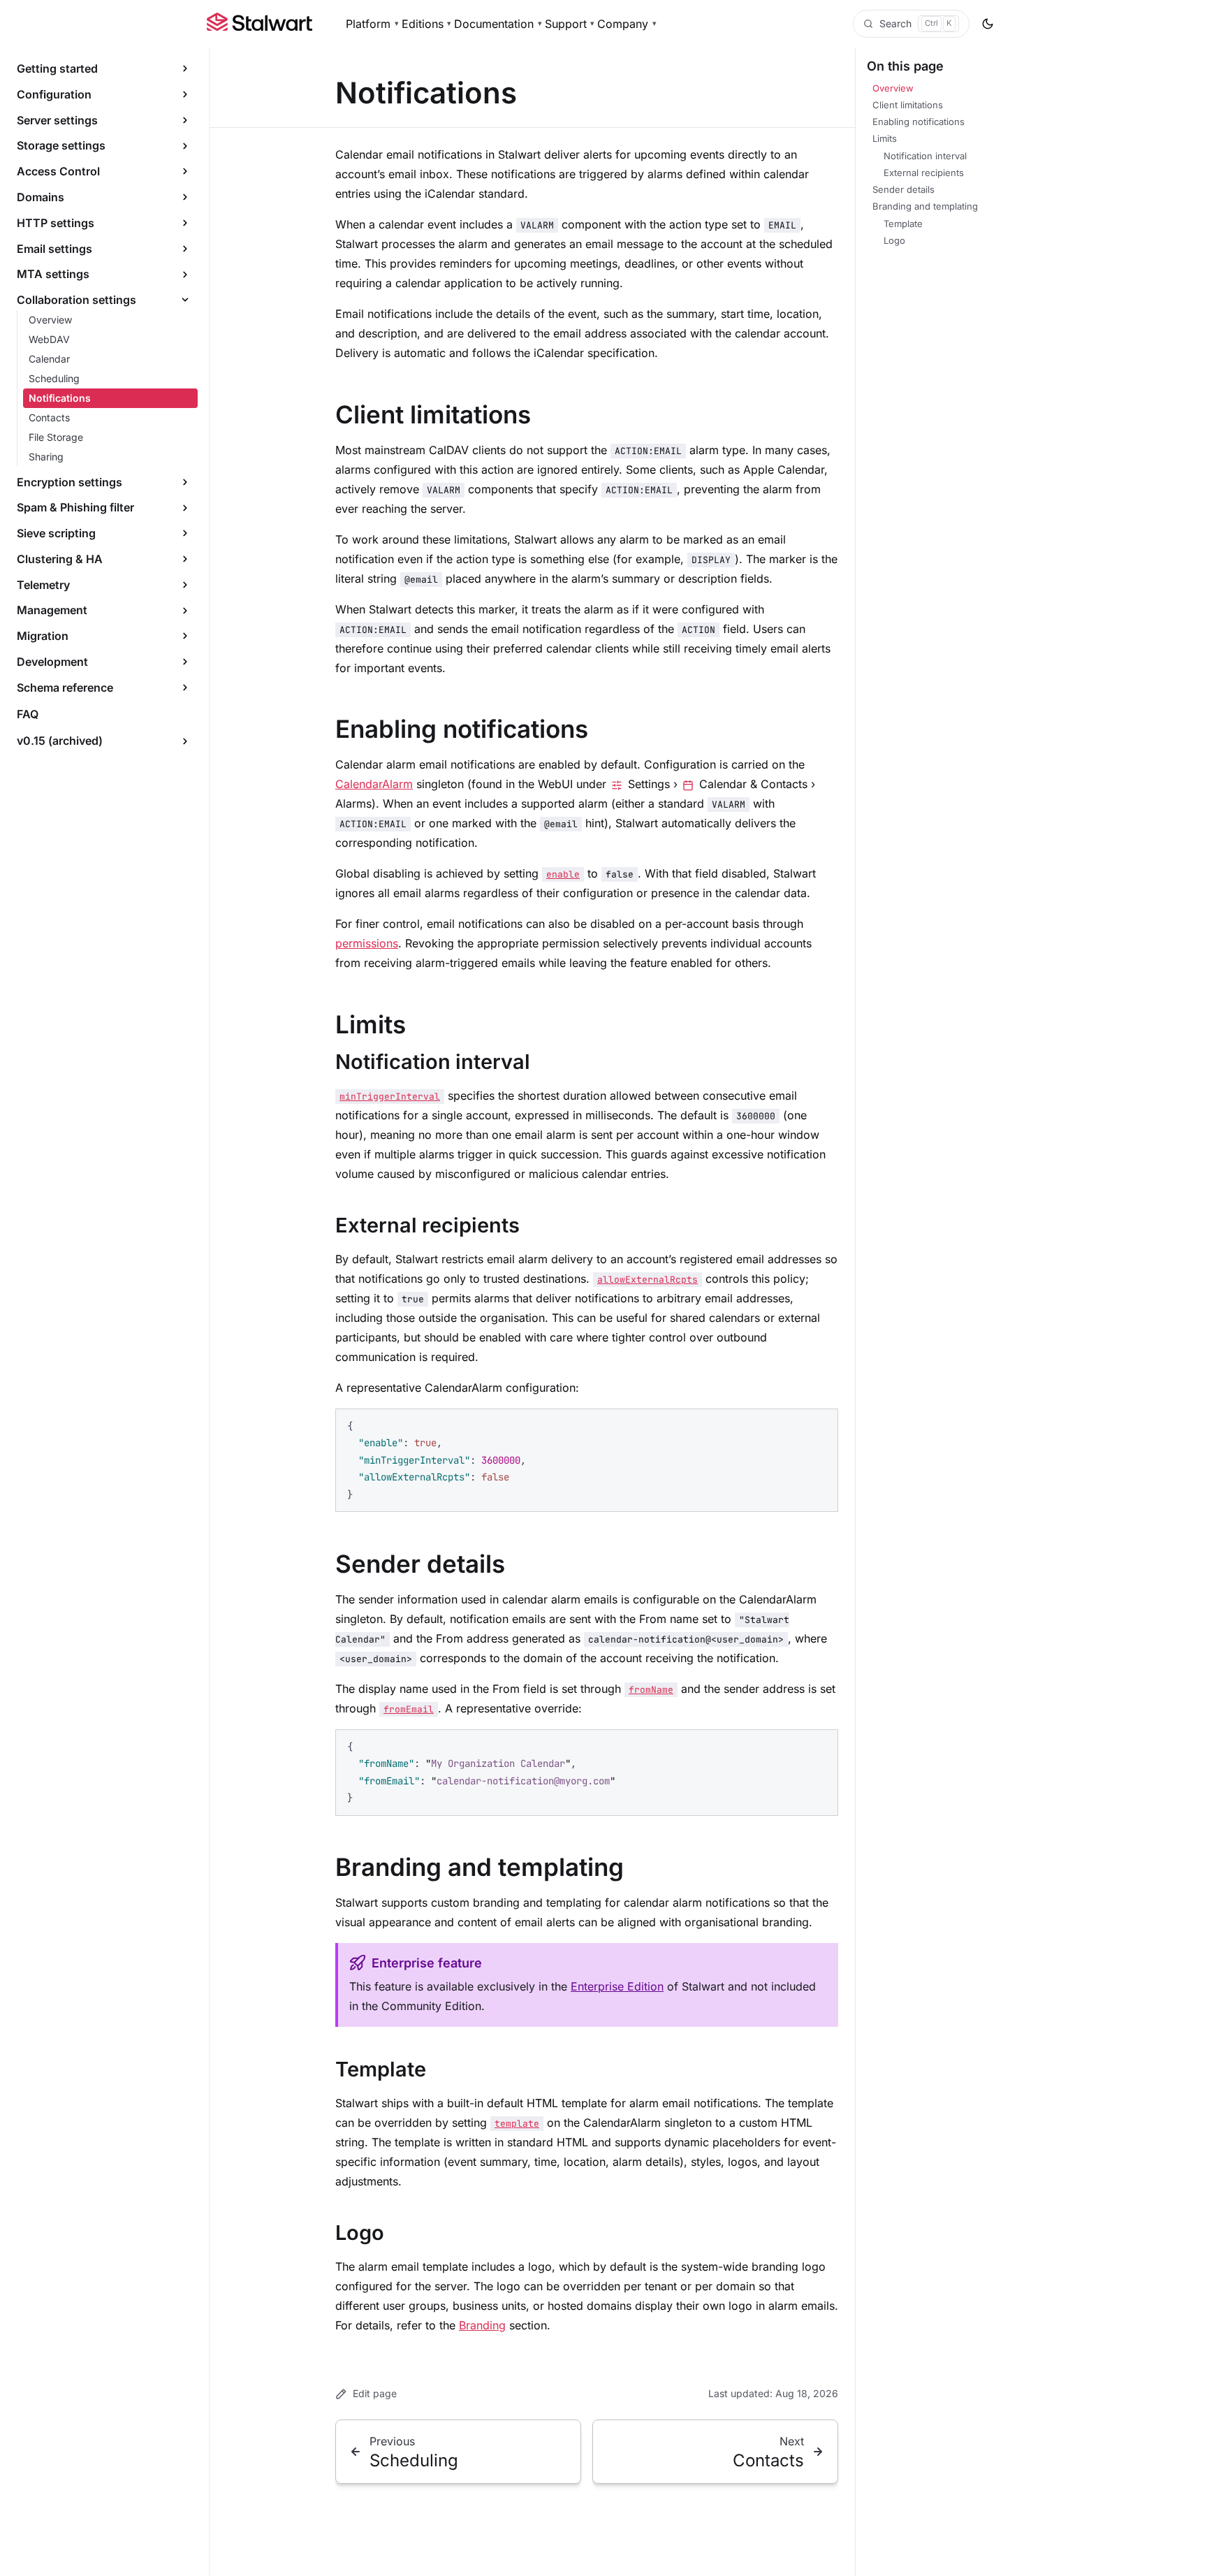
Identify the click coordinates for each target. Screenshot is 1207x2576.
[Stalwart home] (259, 24)
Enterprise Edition (617, 1986)
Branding (482, 2325)
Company (627, 24)
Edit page (375, 2393)
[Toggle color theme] (988, 24)
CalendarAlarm (374, 784)
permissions (367, 943)
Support (570, 24)
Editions (427, 24)
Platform (372, 24)
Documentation (498, 24)
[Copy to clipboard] (821, 1425)
